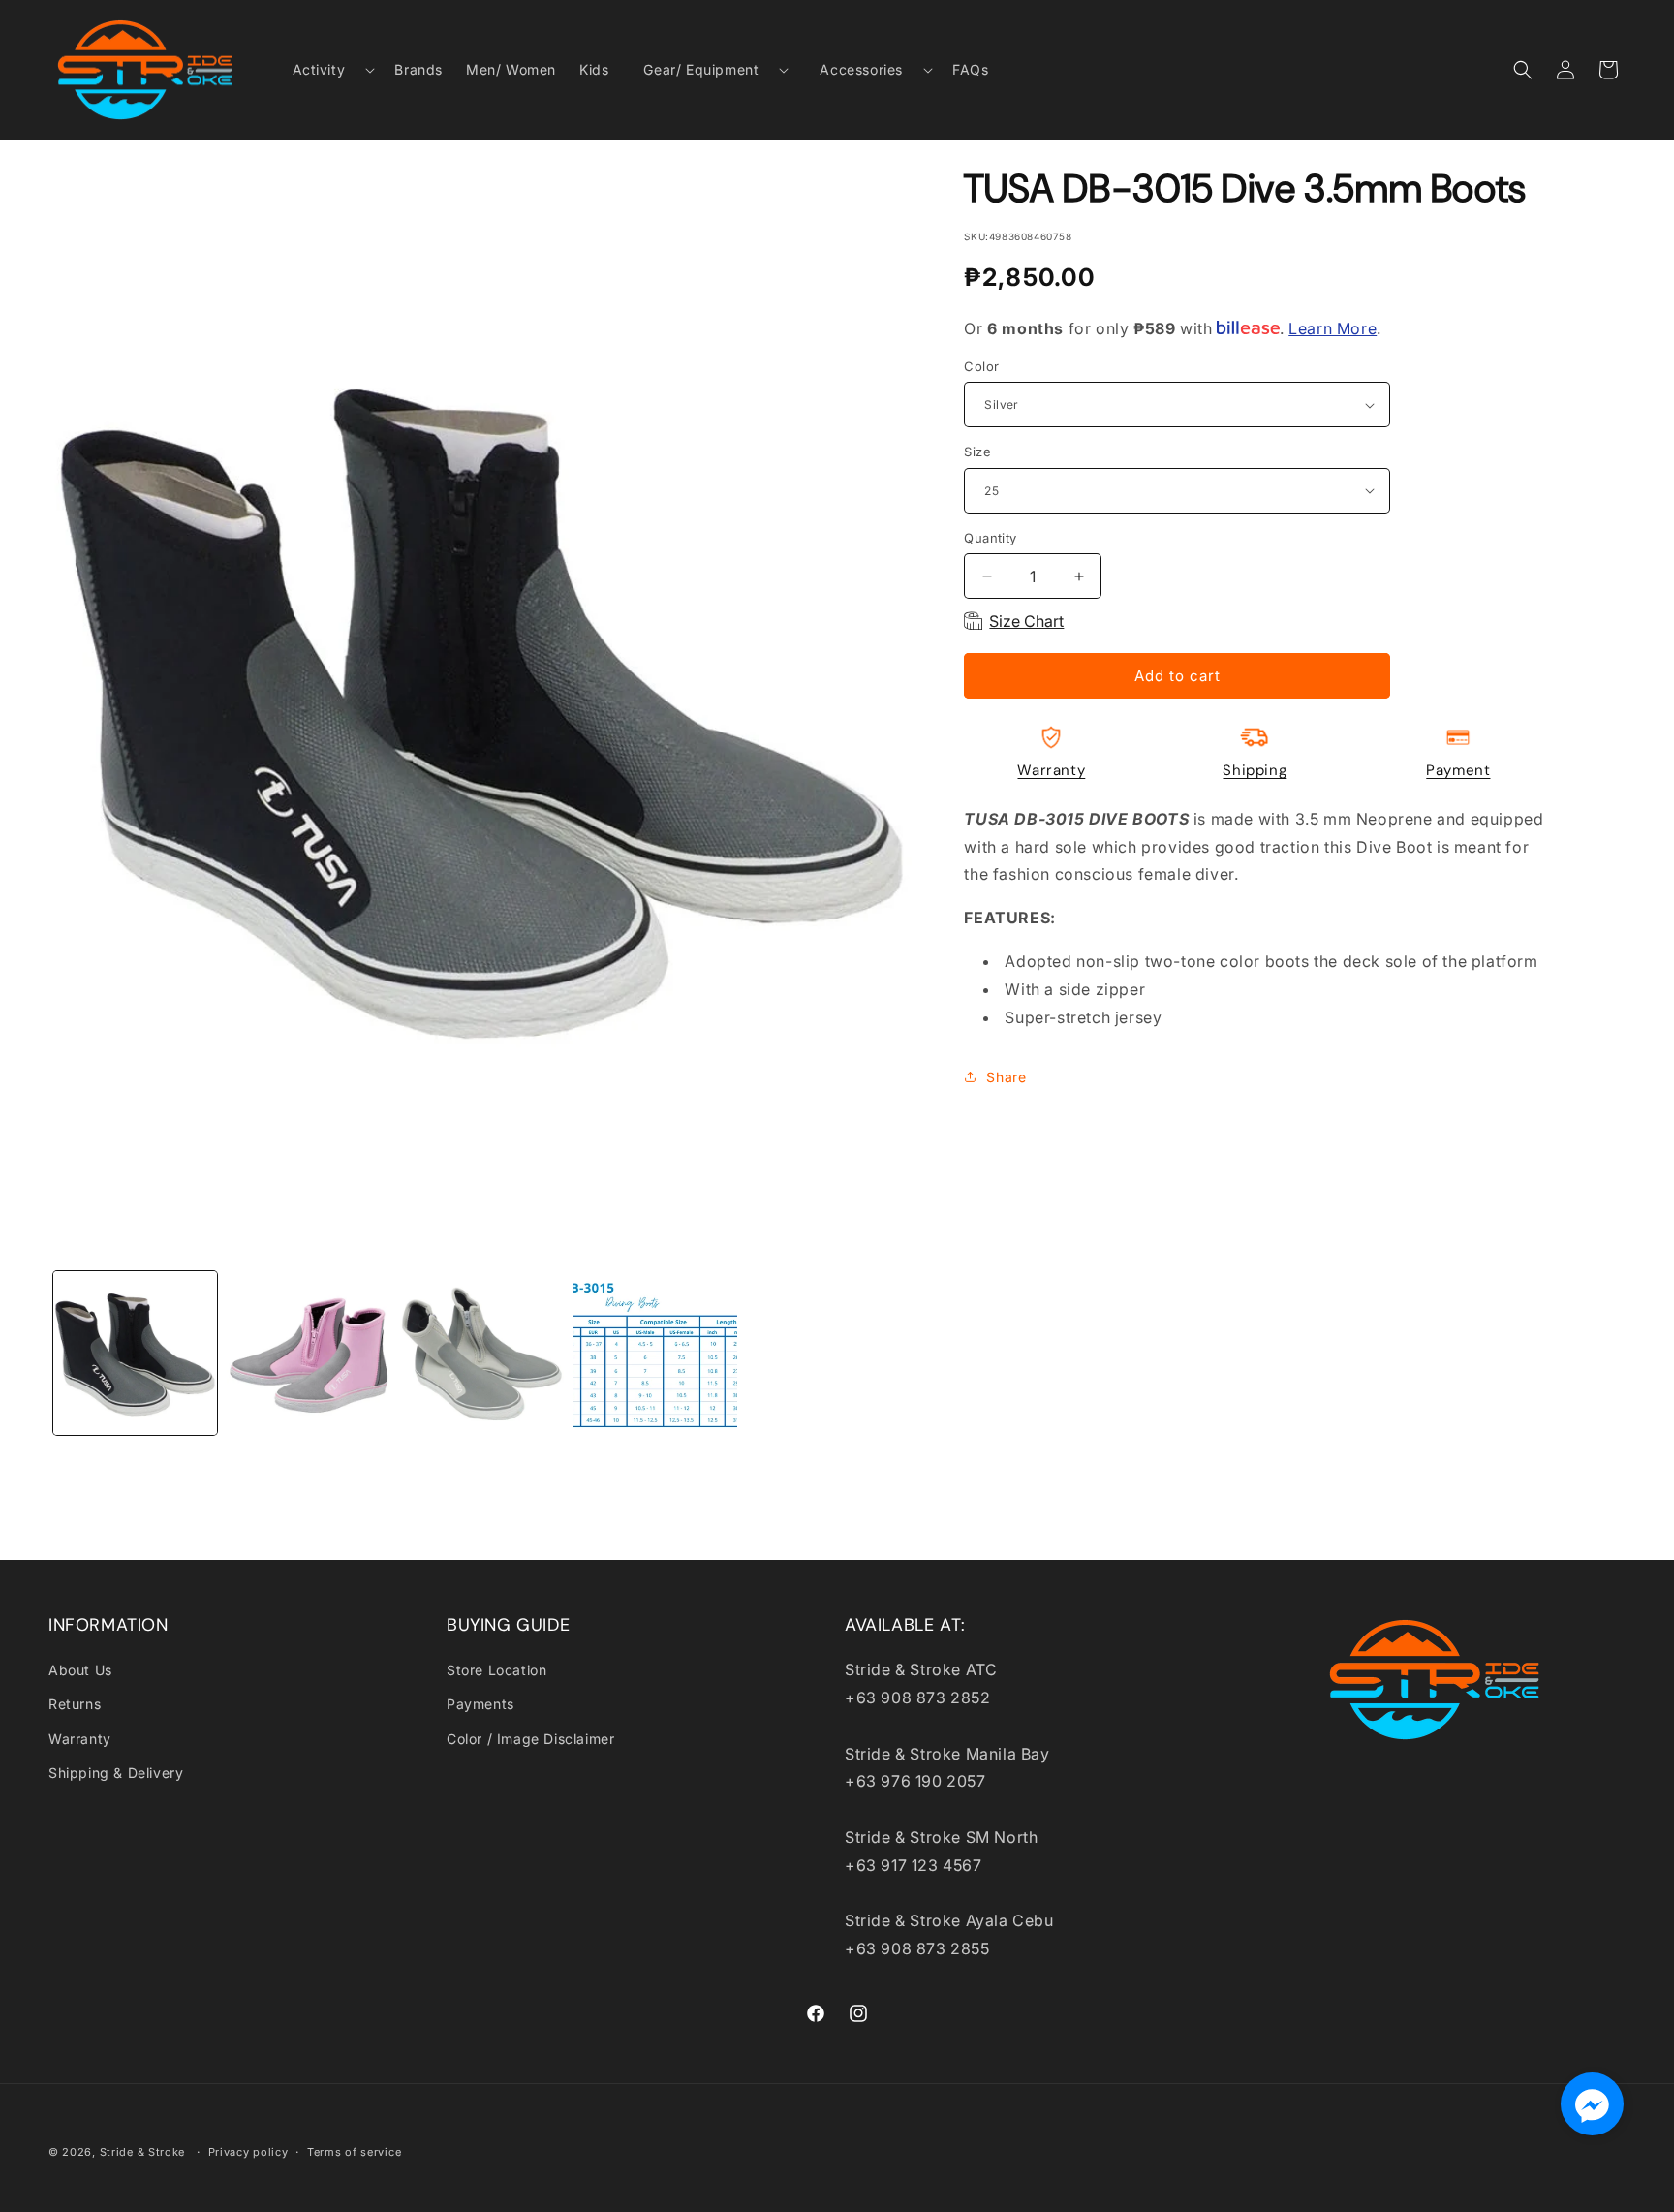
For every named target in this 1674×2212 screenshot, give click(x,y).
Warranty (1051, 770)
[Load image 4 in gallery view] (655, 1353)
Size (977, 452)
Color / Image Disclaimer (530, 1739)
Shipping (1255, 770)
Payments (480, 1704)
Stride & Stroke (143, 2152)
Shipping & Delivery (116, 1773)
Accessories (861, 69)
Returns (75, 1704)
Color (981, 366)
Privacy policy (248, 2152)
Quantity (990, 538)
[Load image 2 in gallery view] (309, 1353)
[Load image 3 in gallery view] (482, 1353)
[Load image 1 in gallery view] (135, 1353)
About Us (80, 1670)
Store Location (496, 1670)
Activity (319, 69)
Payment (1458, 770)
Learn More (1333, 328)
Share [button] (1006, 1077)
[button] (326, 70)
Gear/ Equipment (701, 69)
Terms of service (354, 2152)
